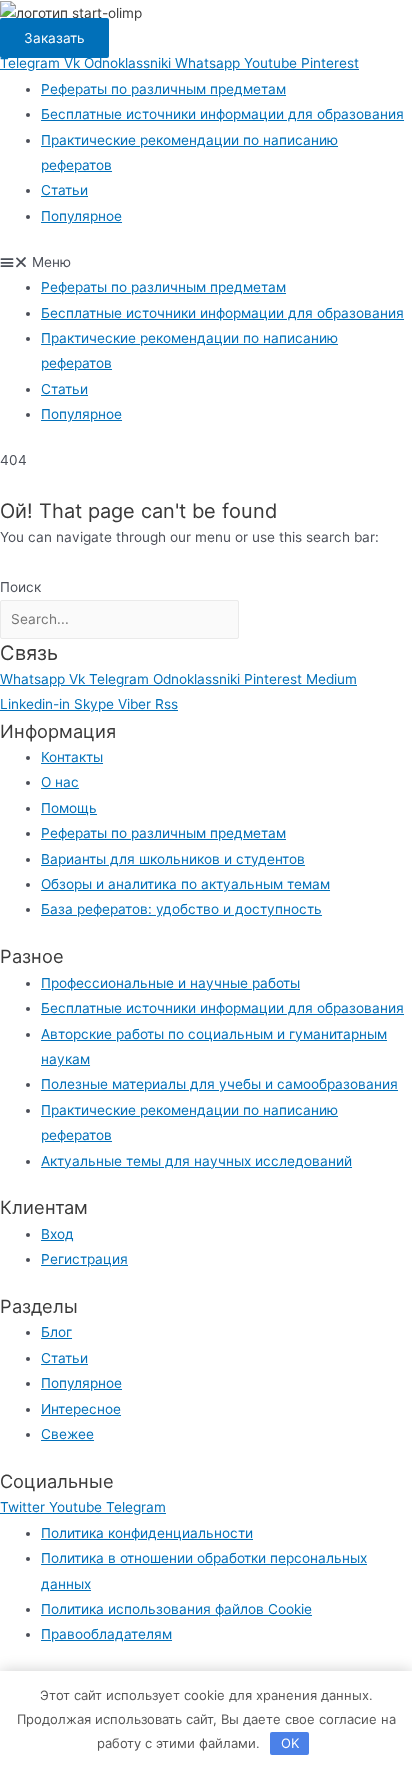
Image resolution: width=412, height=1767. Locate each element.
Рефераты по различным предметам (163, 89)
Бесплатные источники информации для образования (222, 114)
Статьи (64, 190)
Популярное (81, 216)
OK (290, 1743)
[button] (206, 262)
